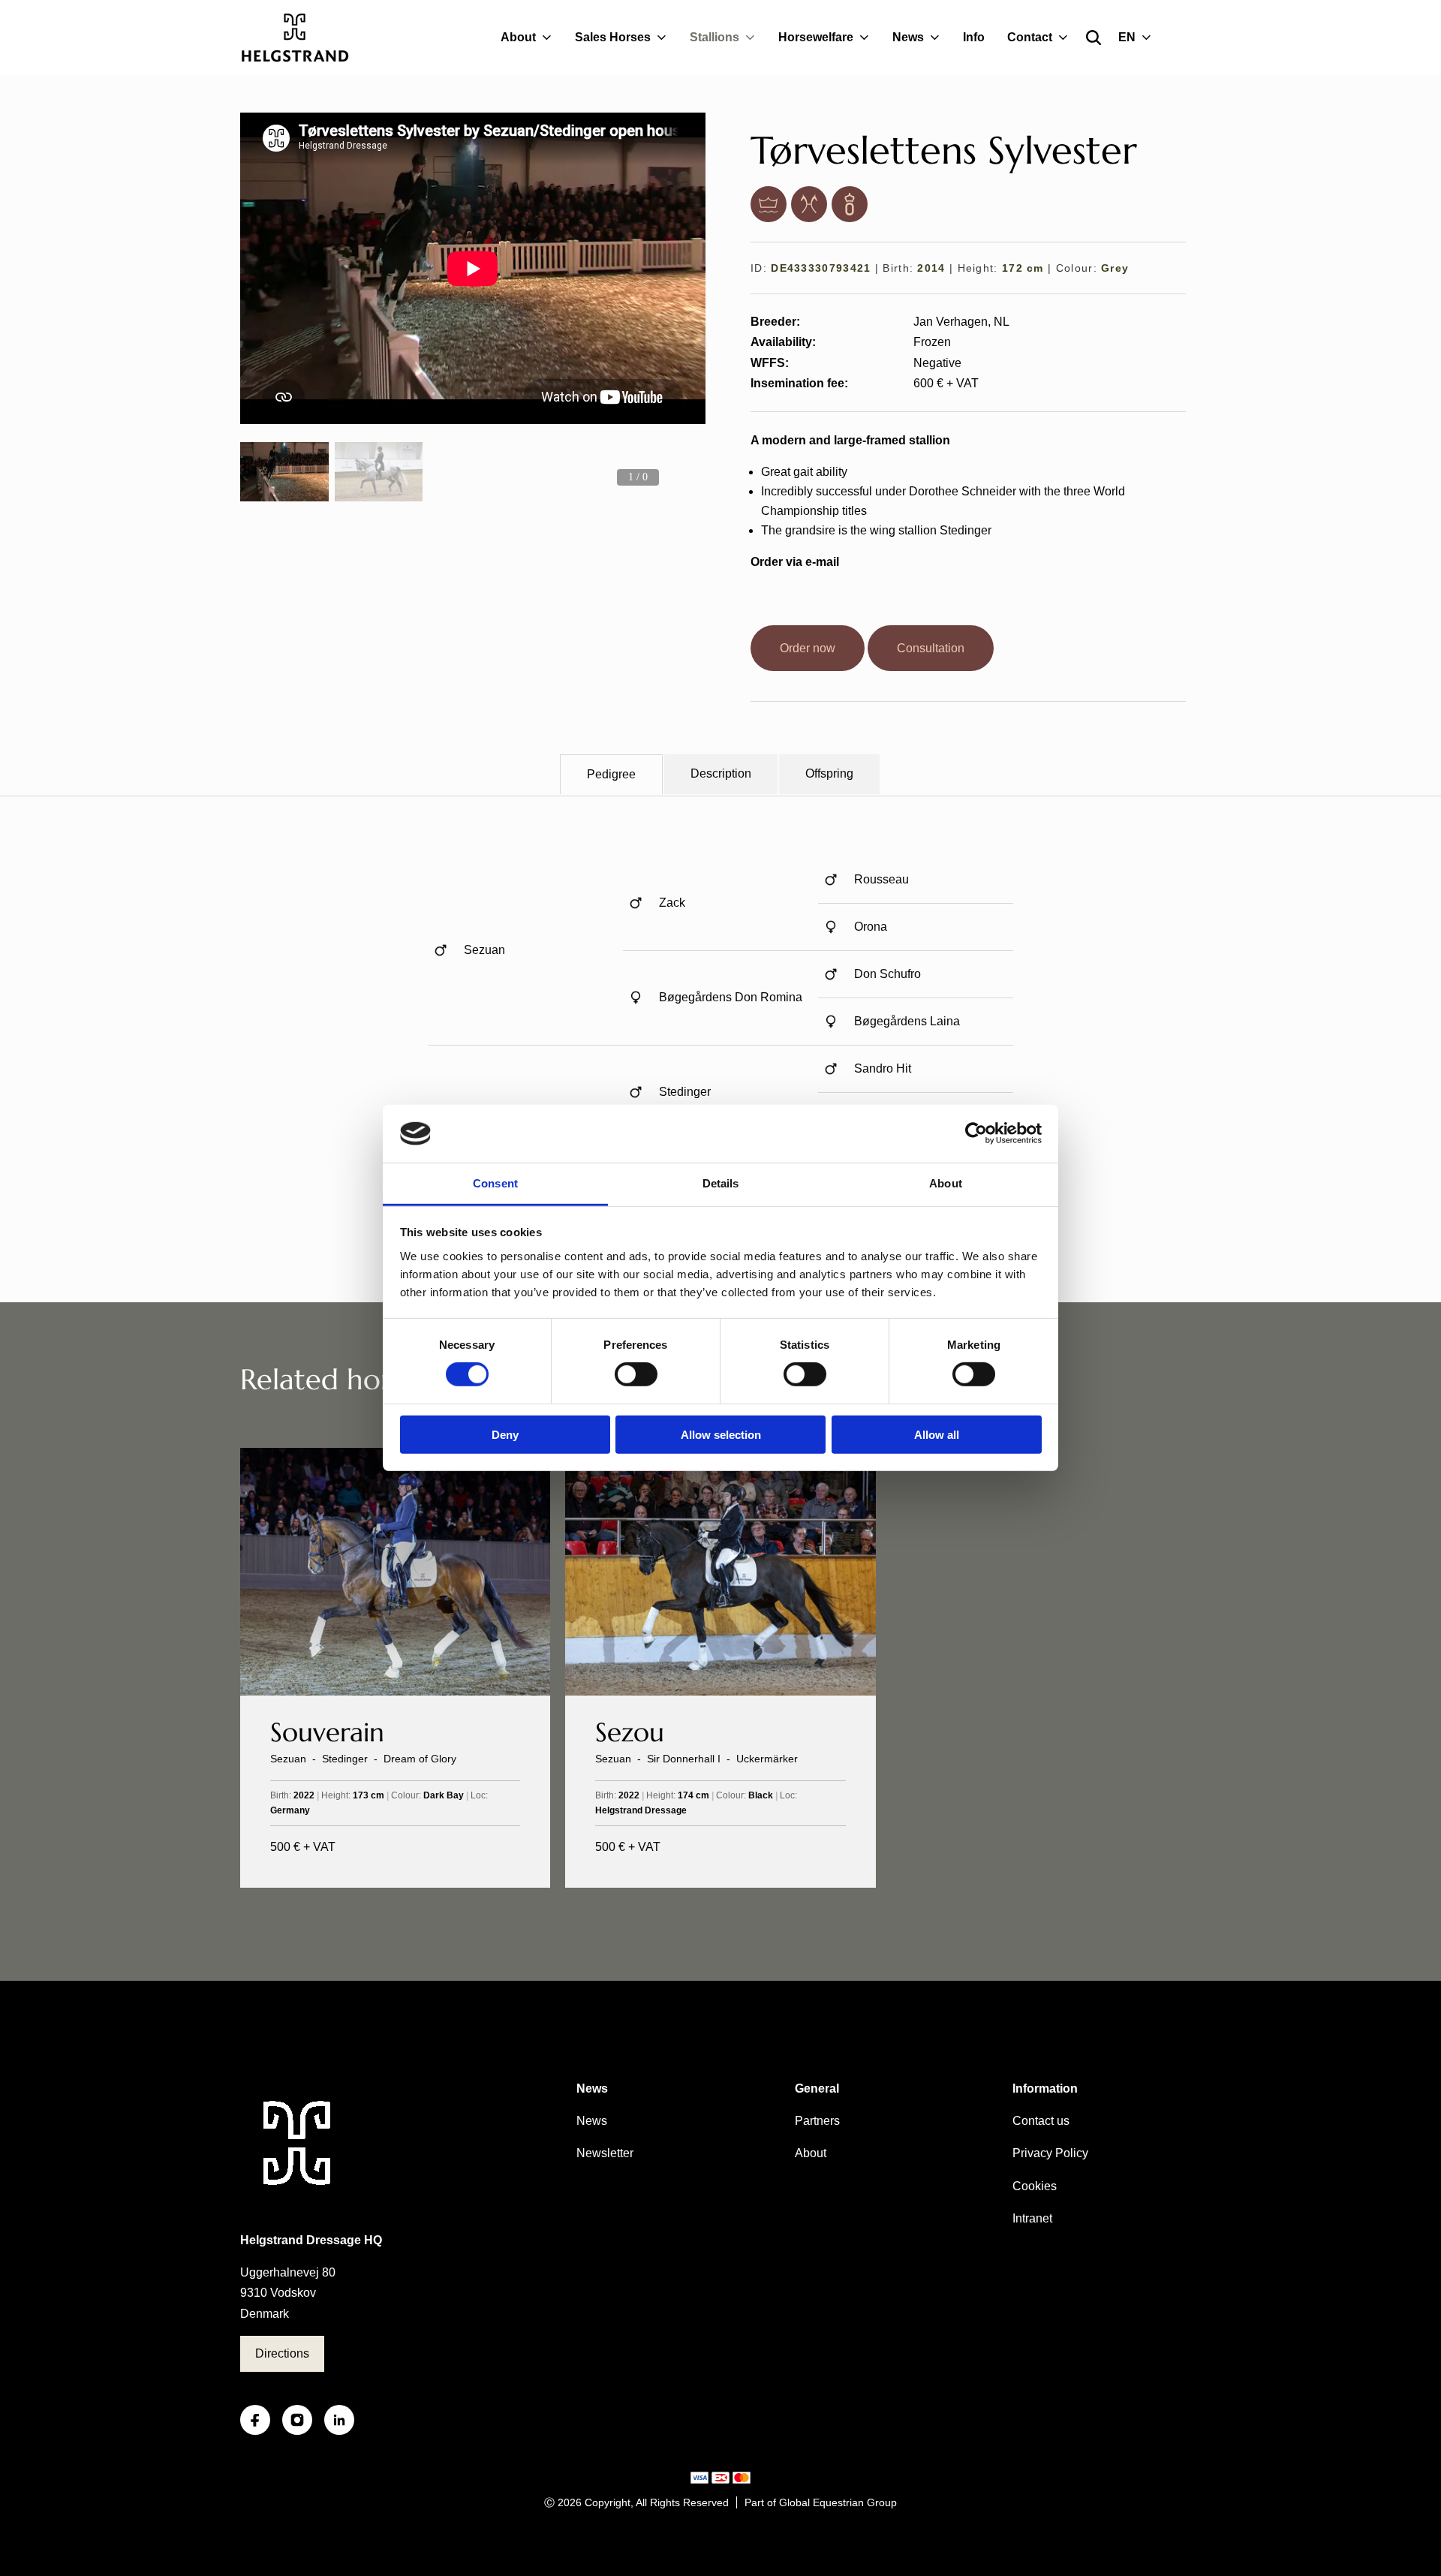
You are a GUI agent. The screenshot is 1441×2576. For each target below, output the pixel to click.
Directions (282, 2353)
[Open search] (1094, 38)
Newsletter (605, 2153)
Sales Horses (613, 37)
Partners (817, 2121)
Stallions (714, 37)
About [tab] (946, 1183)
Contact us (1041, 2121)
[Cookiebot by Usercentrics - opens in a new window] (976, 1133)
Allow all (937, 1434)
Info (974, 37)
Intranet (1032, 2218)
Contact (1030, 37)
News (908, 37)
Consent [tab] (495, 1183)
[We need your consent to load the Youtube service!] (473, 268)
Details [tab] (721, 1183)
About (518, 37)
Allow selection (721, 1434)
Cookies (1035, 2186)
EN (1127, 37)
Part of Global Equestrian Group (821, 2502)
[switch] (636, 1374)
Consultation (931, 648)
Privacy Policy (1050, 2153)
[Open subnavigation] (550, 38)
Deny (505, 1434)
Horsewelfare (816, 37)
